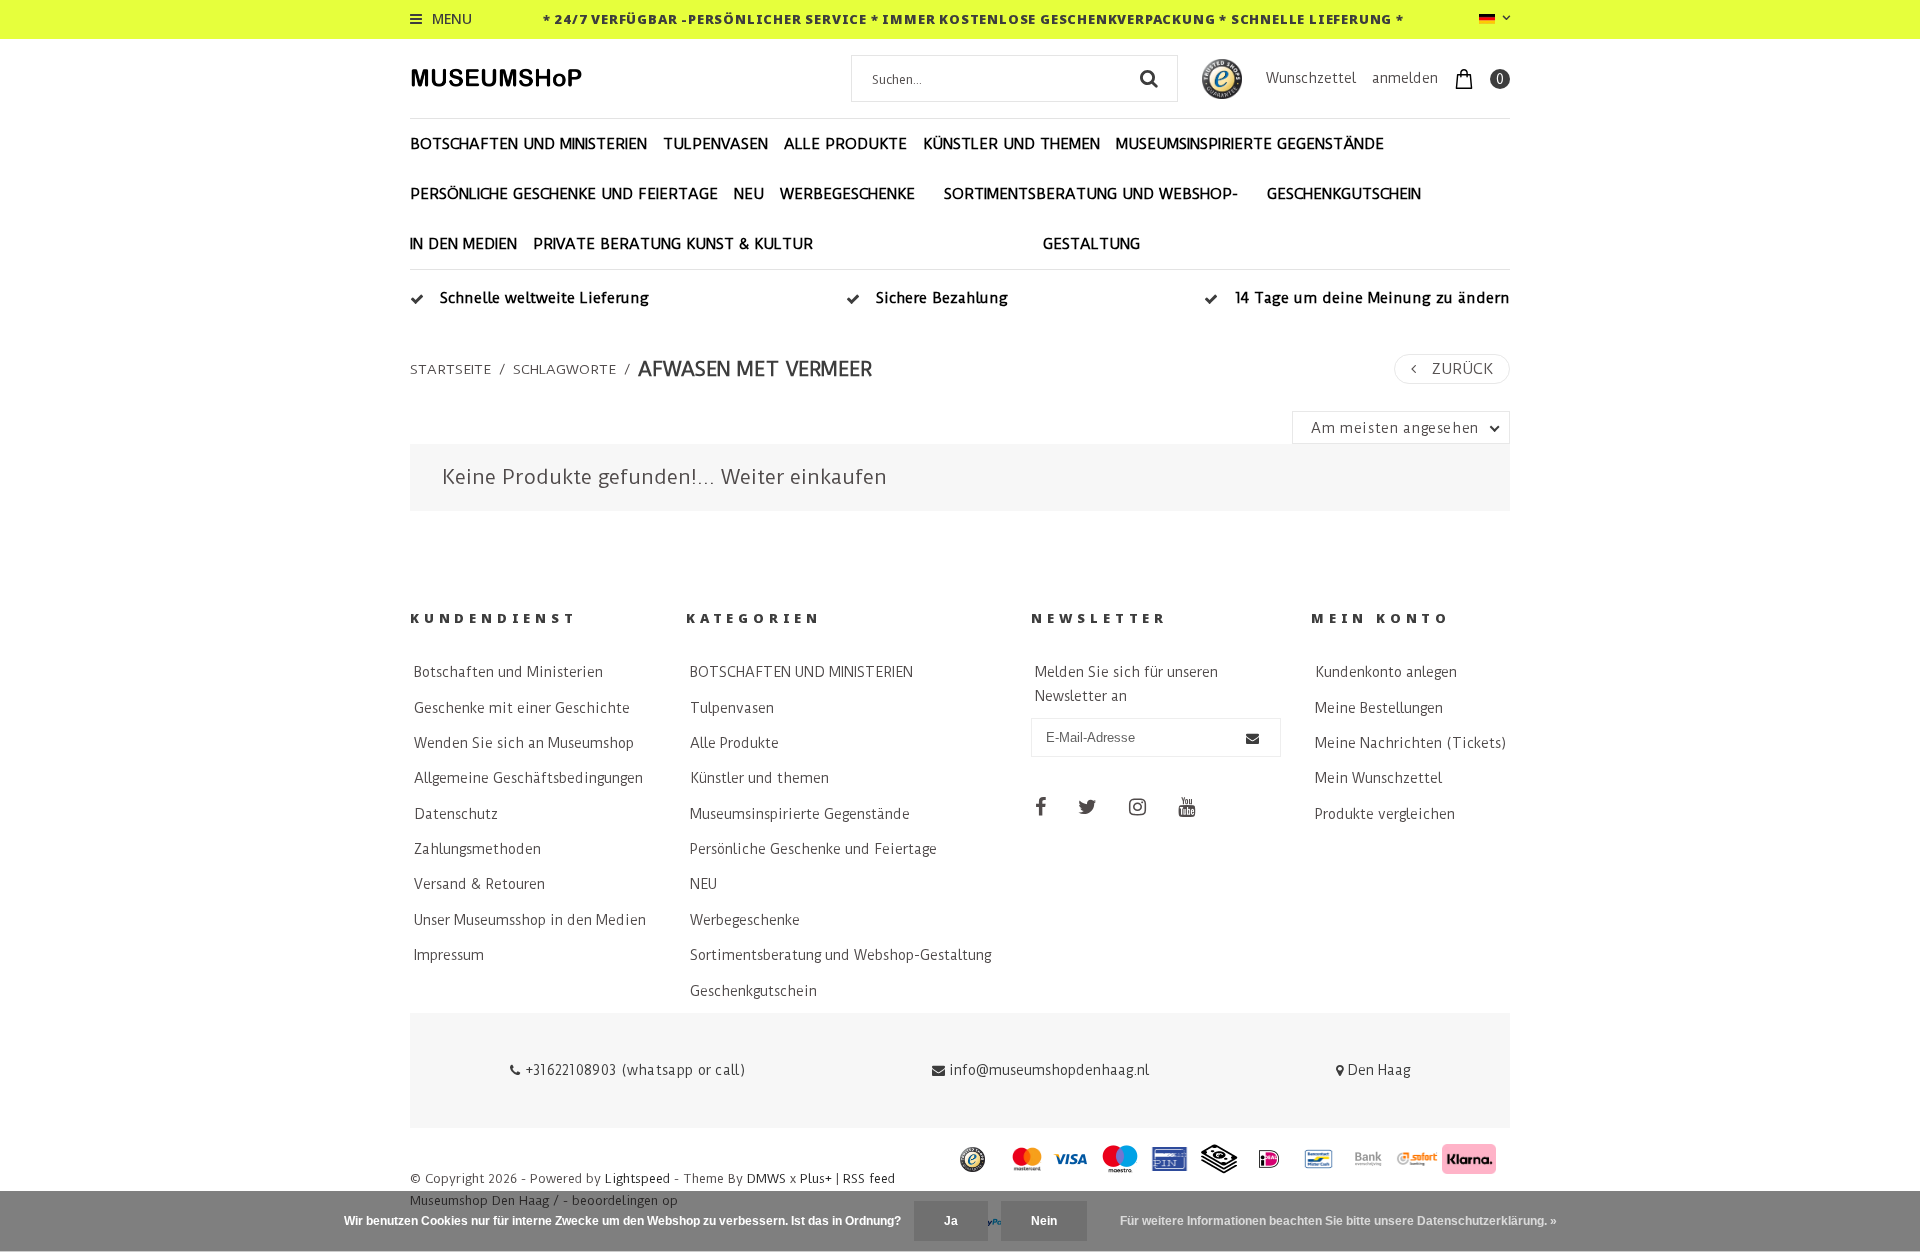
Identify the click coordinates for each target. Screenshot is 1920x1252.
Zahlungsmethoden (477, 849)
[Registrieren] (1252, 738)
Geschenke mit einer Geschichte (522, 708)
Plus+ (816, 1178)
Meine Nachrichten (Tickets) (1410, 743)
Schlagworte (564, 369)
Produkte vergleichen (1385, 814)
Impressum (449, 955)
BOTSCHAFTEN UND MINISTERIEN (528, 144)
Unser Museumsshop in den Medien (530, 920)
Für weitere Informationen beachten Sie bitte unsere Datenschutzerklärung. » (1338, 1221)
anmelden (1405, 78)
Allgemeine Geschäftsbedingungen (528, 778)
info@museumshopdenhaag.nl (1049, 1070)
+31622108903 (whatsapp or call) (632, 1070)
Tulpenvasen (715, 144)
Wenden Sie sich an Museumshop (524, 743)
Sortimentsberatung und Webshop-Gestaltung (1091, 219)
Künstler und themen (1011, 144)
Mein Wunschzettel (1378, 778)
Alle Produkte (845, 144)
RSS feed (869, 1178)
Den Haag (1376, 1070)
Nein (1044, 1221)
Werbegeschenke (847, 194)
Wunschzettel (1311, 78)
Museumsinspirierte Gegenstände (1250, 144)
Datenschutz (456, 814)
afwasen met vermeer (755, 369)
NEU (749, 194)
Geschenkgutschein (1344, 194)
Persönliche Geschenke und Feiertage (564, 194)
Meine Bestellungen (1379, 708)
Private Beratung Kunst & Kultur (673, 244)
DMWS (766, 1178)
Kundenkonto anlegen (1386, 672)
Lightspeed (637, 1178)
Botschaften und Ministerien (508, 672)
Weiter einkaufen (804, 477)
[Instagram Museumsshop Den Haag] (1137, 807)
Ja (951, 1221)
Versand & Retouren (479, 884)
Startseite (450, 369)
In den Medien (463, 244)
